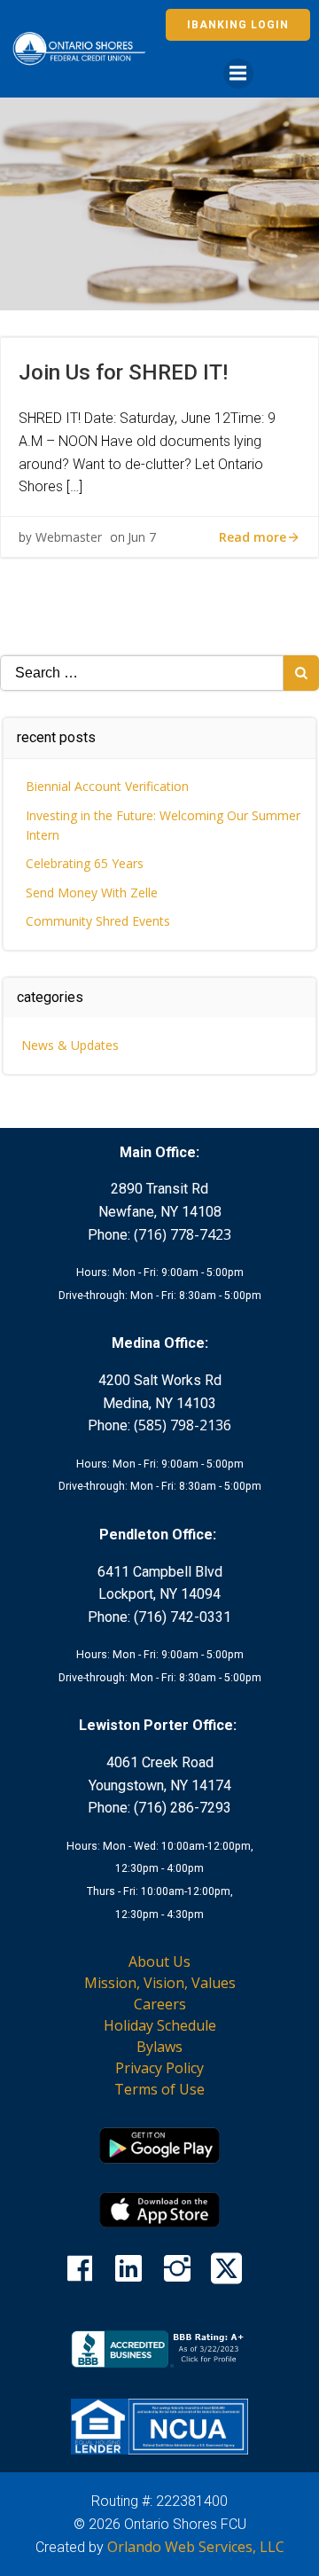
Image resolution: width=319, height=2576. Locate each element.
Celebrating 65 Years (85, 863)
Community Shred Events (98, 921)
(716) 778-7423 (183, 1234)
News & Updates (70, 1045)
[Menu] (238, 74)
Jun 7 (142, 537)
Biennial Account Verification (107, 786)
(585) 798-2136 (183, 1425)
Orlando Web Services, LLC (196, 2547)
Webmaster (69, 537)
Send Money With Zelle (92, 893)
